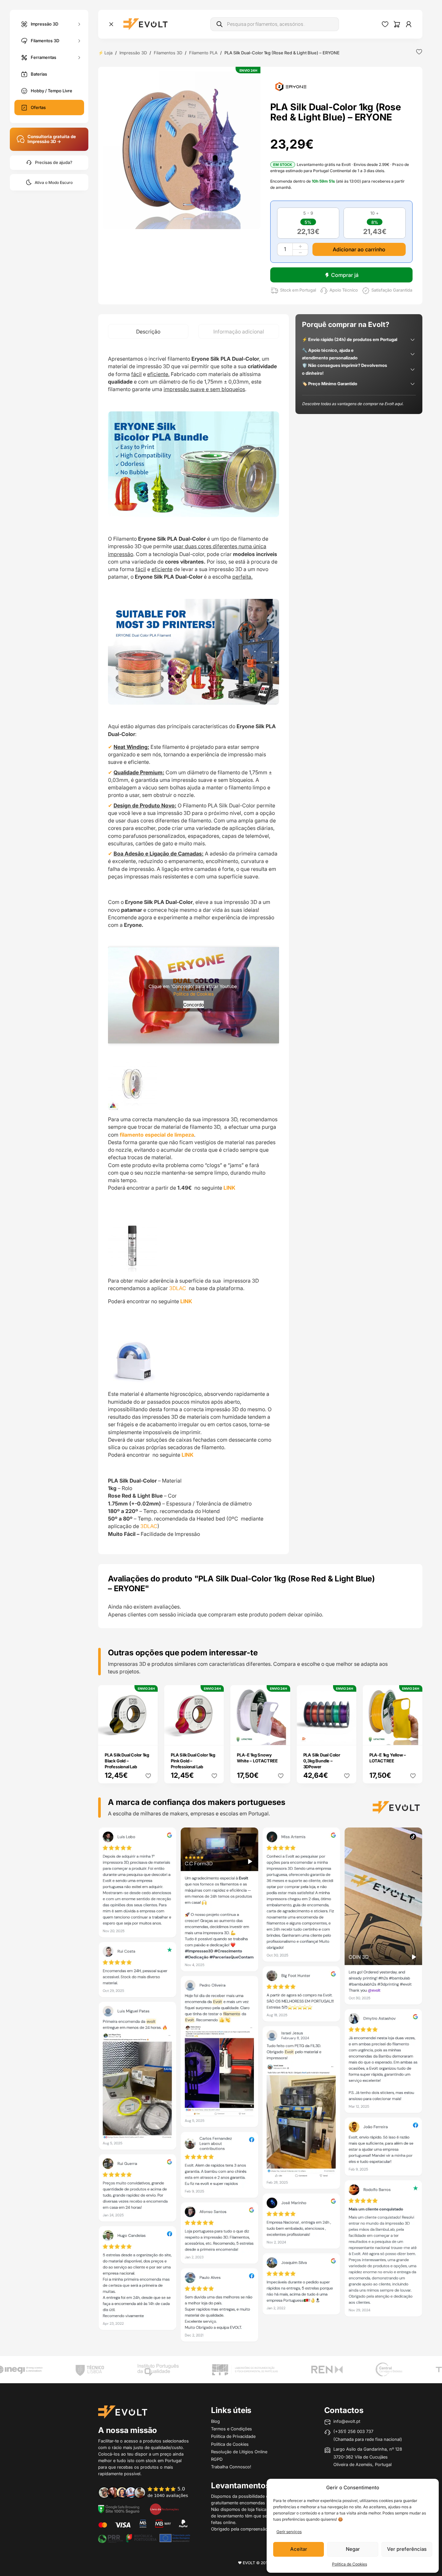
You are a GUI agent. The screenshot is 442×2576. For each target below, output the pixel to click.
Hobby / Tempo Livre (52, 91)
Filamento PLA (203, 53)
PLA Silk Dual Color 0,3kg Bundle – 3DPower (322, 1761)
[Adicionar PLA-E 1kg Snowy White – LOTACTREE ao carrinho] (281, 1736)
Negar (353, 2549)
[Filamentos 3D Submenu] (79, 41)
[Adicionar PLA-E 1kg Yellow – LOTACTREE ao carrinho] (413, 1736)
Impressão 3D (44, 24)
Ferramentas (44, 57)
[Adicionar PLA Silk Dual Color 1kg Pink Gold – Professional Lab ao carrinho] (215, 1736)
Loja (108, 53)
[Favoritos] (385, 24)
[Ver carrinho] (397, 24)
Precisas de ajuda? (54, 162)
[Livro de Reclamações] (164, 2509)
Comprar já (345, 275)
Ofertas (38, 107)
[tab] (148, 331)
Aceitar (299, 2549)
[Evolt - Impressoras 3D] (145, 24)
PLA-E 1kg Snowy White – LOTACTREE (257, 1758)
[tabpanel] (194, 946)
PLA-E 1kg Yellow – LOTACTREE (388, 1758)
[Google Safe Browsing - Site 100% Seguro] (119, 2509)
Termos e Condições (231, 2429)
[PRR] (144, 2538)
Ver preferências (407, 2549)
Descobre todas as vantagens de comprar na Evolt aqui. (353, 404)
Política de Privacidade (233, 2436)
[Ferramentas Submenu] (79, 57)
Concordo (194, 1004)
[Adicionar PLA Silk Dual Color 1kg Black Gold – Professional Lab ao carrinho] (149, 1736)
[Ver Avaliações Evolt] (260, 2086)
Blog (215, 2421)
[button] (182, 150)
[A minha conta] (409, 24)
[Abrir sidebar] (111, 24)
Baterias (39, 74)
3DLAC (178, 1288)
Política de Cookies (350, 2564)
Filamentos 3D (45, 40)
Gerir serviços (289, 2532)
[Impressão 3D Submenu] (79, 24)
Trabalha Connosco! (231, 2467)
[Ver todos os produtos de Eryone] (291, 86)
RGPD (217, 2459)
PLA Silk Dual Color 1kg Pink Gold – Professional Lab (193, 1761)
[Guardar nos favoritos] (419, 52)
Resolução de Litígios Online (239, 2452)
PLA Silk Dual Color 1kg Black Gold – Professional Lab (127, 1761)
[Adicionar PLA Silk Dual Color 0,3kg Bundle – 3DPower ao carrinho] (347, 1736)
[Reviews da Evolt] (147, 2492)
